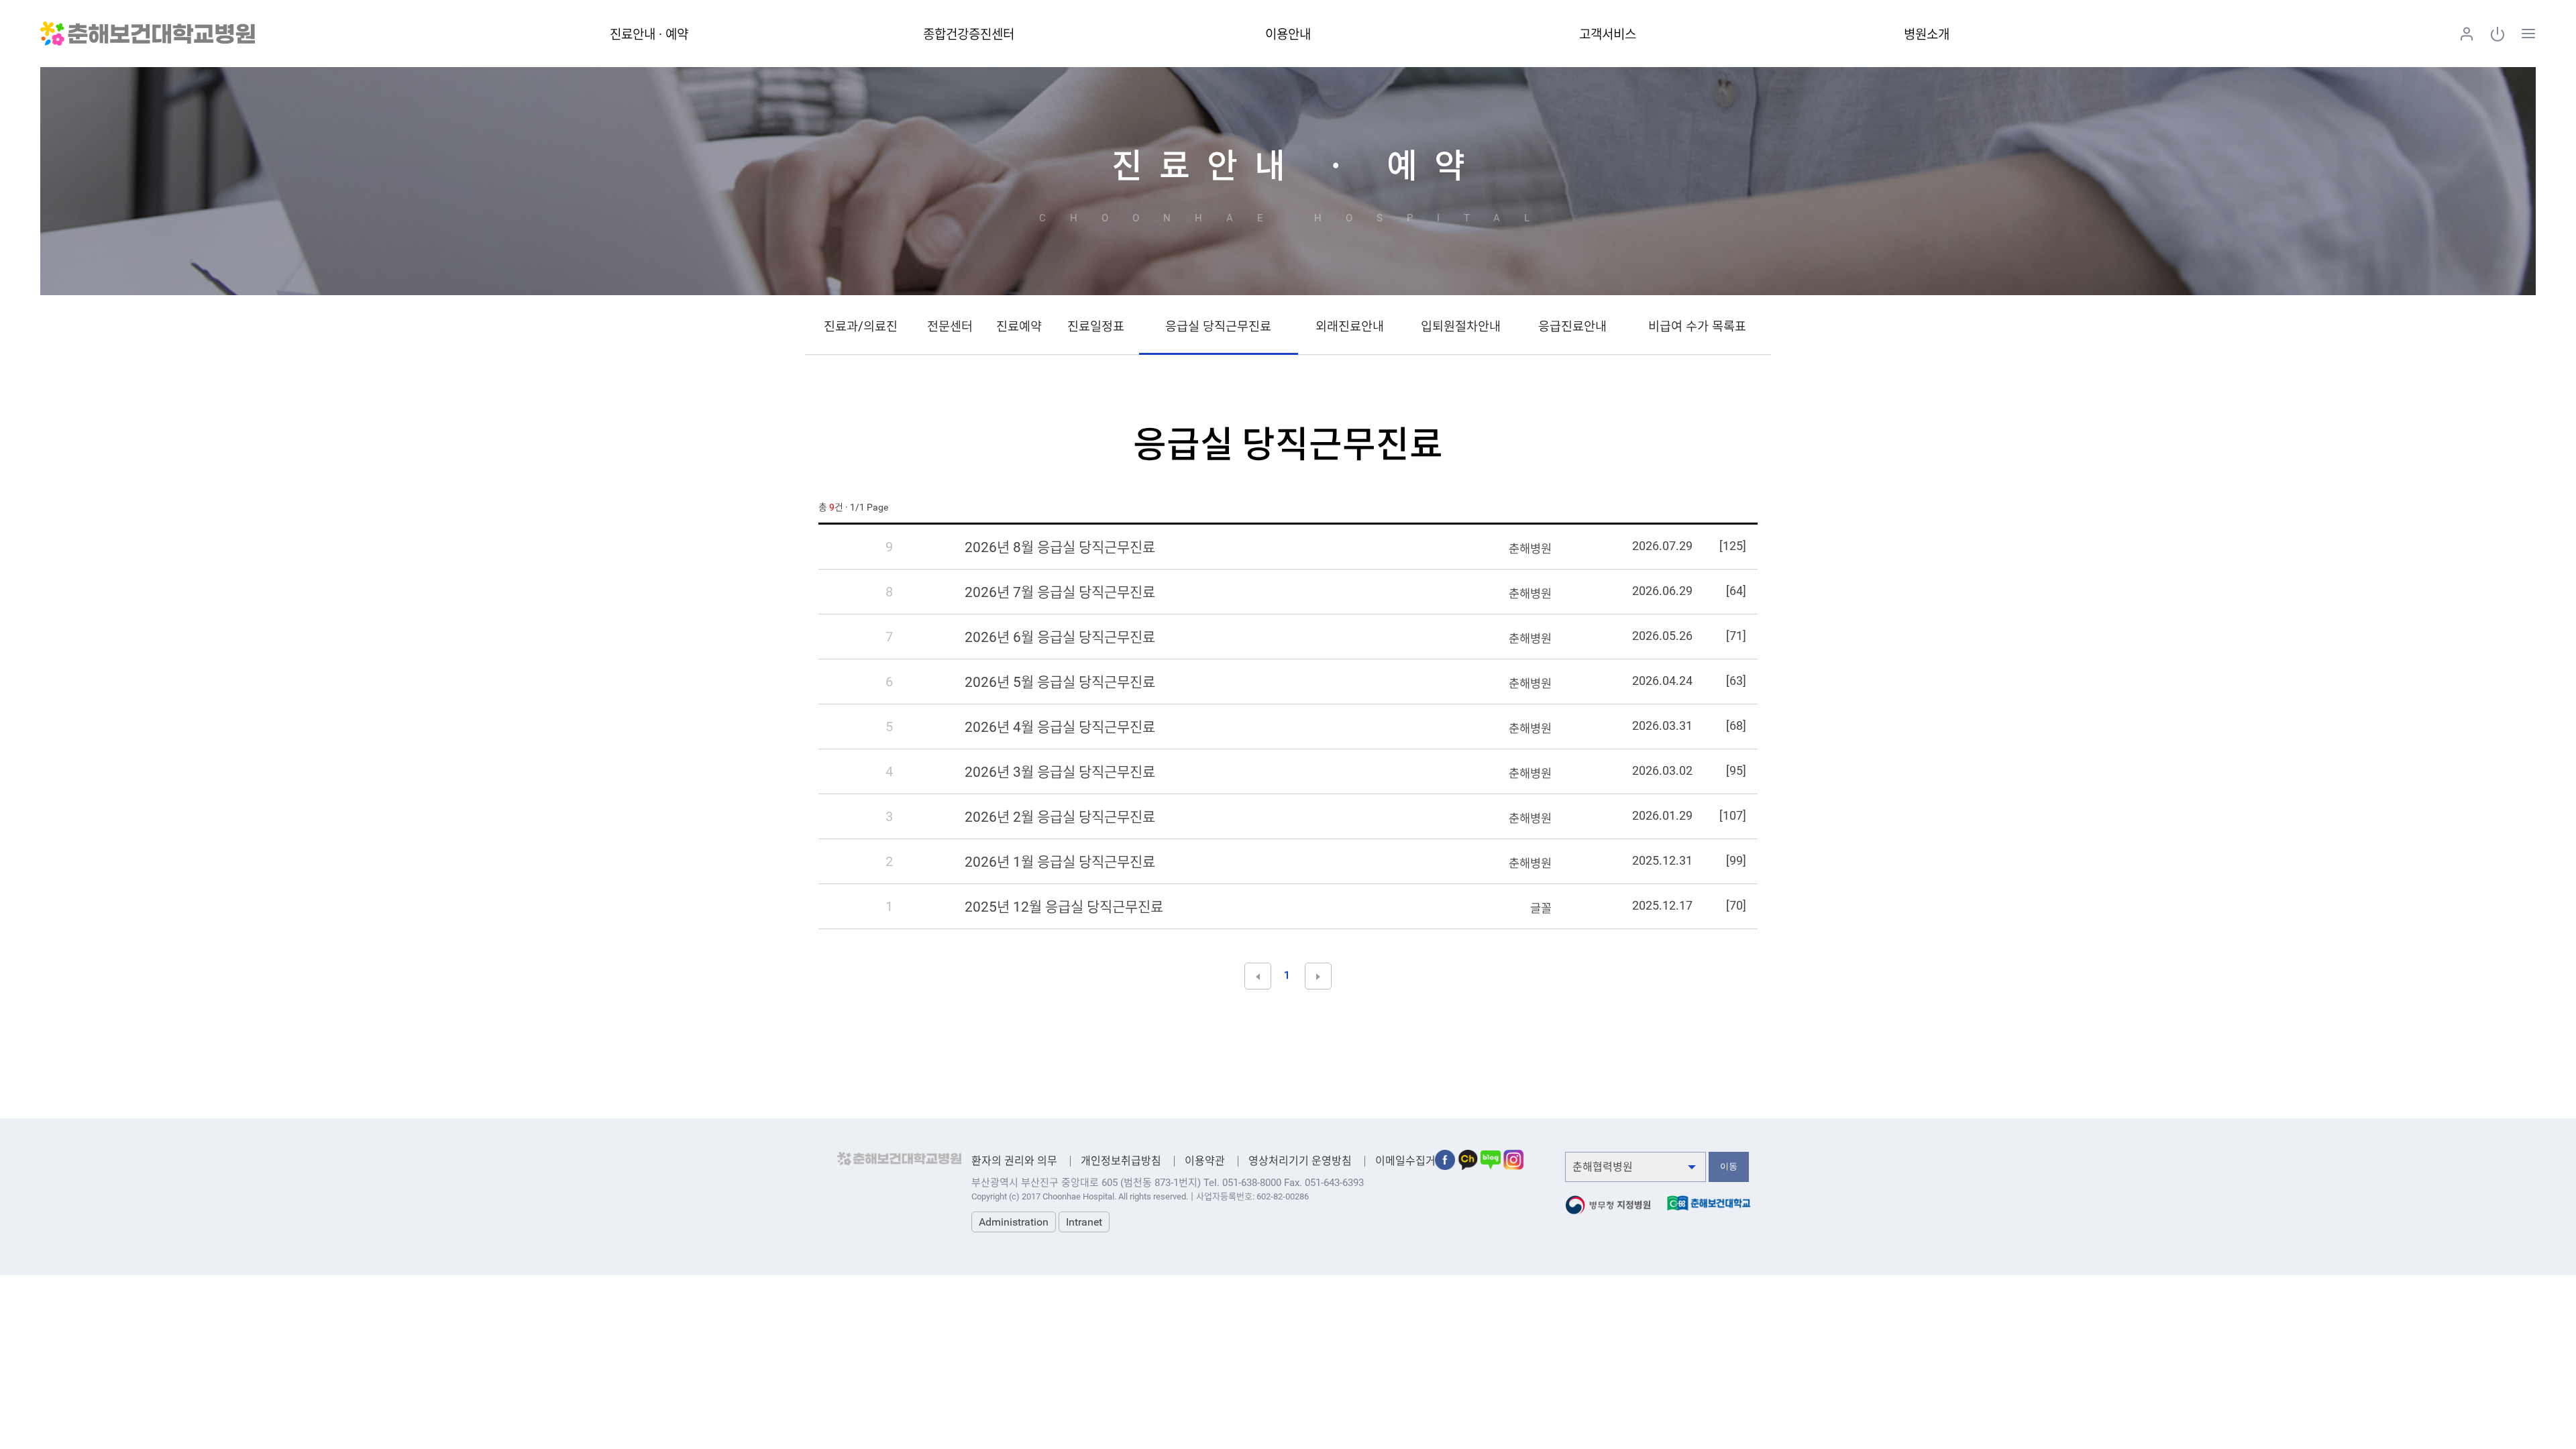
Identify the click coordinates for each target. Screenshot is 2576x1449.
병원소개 (1927, 35)
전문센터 (950, 327)
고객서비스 (1608, 35)
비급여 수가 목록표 (1697, 327)
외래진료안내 (1350, 327)
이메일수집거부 (1410, 1161)
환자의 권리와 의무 (1014, 1161)
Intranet (1084, 1222)
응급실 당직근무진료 (1218, 327)
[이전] (1258, 976)
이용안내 (1288, 35)
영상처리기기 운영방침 (1300, 1161)
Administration (1014, 1222)
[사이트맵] (2528, 34)
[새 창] (1445, 1156)
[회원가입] (2467, 34)
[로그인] (2498, 34)
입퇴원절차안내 (1461, 327)
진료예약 (1019, 327)
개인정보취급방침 (1121, 1161)
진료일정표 (1096, 327)
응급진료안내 (1572, 327)
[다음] (1318, 976)
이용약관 (1205, 1161)
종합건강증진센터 (969, 35)
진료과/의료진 (861, 327)
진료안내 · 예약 (649, 35)
